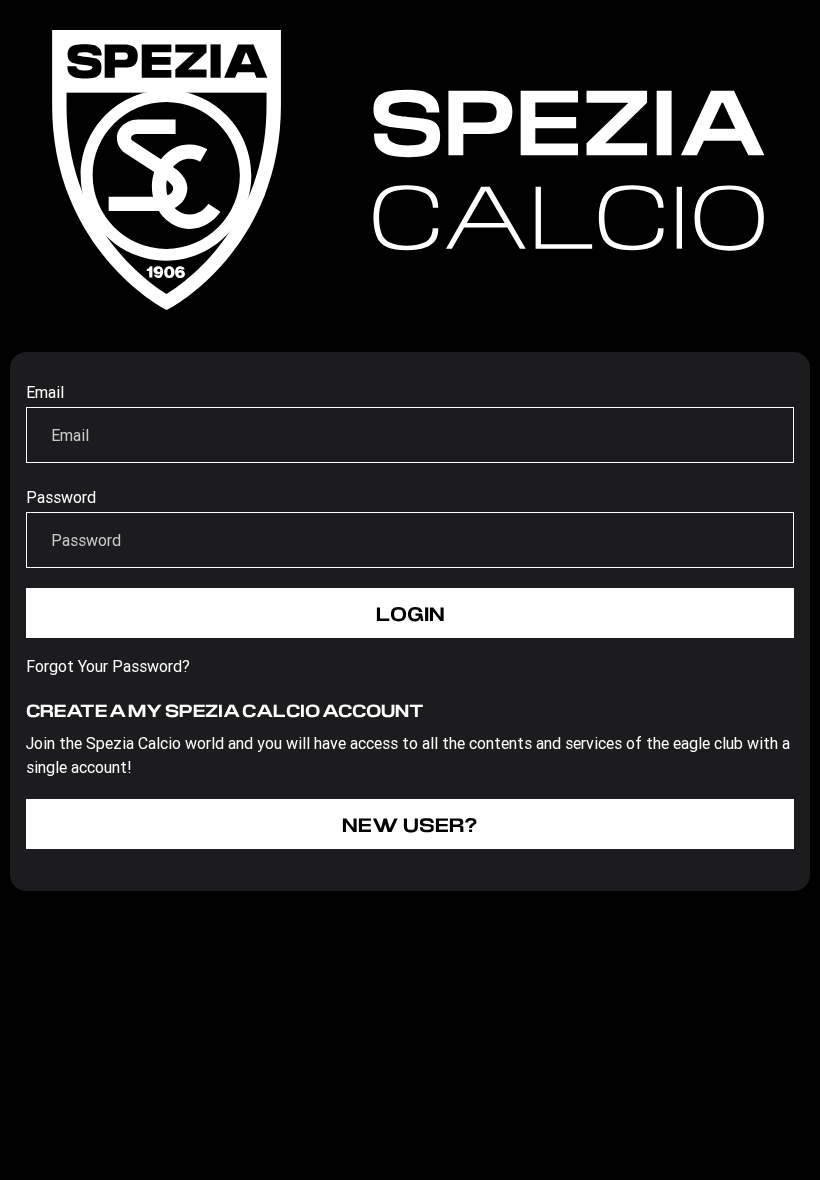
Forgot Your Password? (108, 666)
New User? (410, 824)
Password (61, 497)
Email (45, 392)
